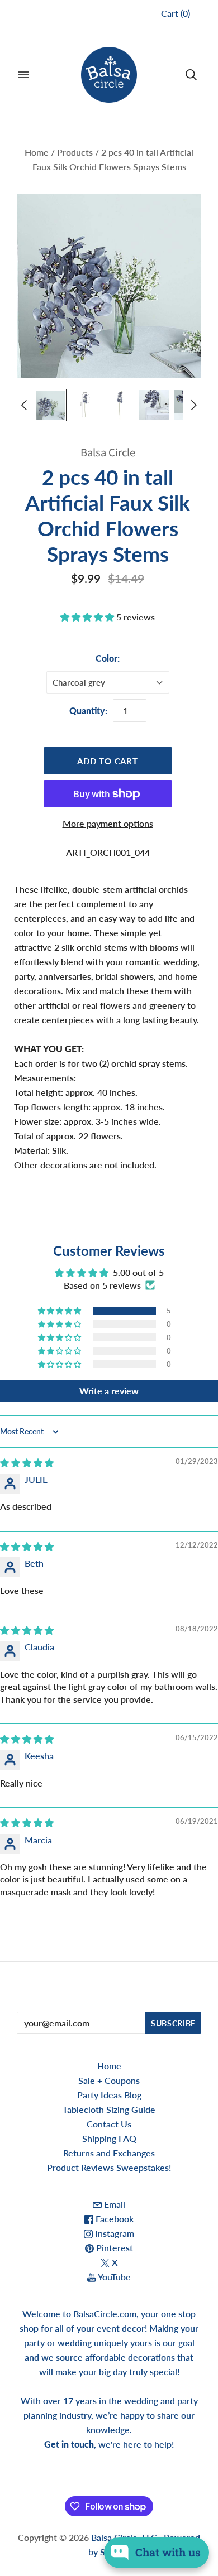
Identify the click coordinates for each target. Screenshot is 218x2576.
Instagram (113, 2233)
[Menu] (23, 75)
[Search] (191, 75)
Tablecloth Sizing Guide (109, 2109)
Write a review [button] (109, 1391)
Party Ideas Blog (109, 2095)
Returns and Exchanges (109, 2153)
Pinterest (113, 2248)
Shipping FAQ (109, 2138)
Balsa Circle (108, 453)
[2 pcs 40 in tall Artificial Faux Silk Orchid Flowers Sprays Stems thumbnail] (50, 405)
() (176, 13)
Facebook (113, 2219)
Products (75, 152)
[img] (27, 1463)
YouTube (113, 2277)
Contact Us (109, 2124)
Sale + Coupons (109, 2080)
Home (37, 152)
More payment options (108, 823)
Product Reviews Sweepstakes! (109, 2167)
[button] (88, 617)
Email (113, 2204)
